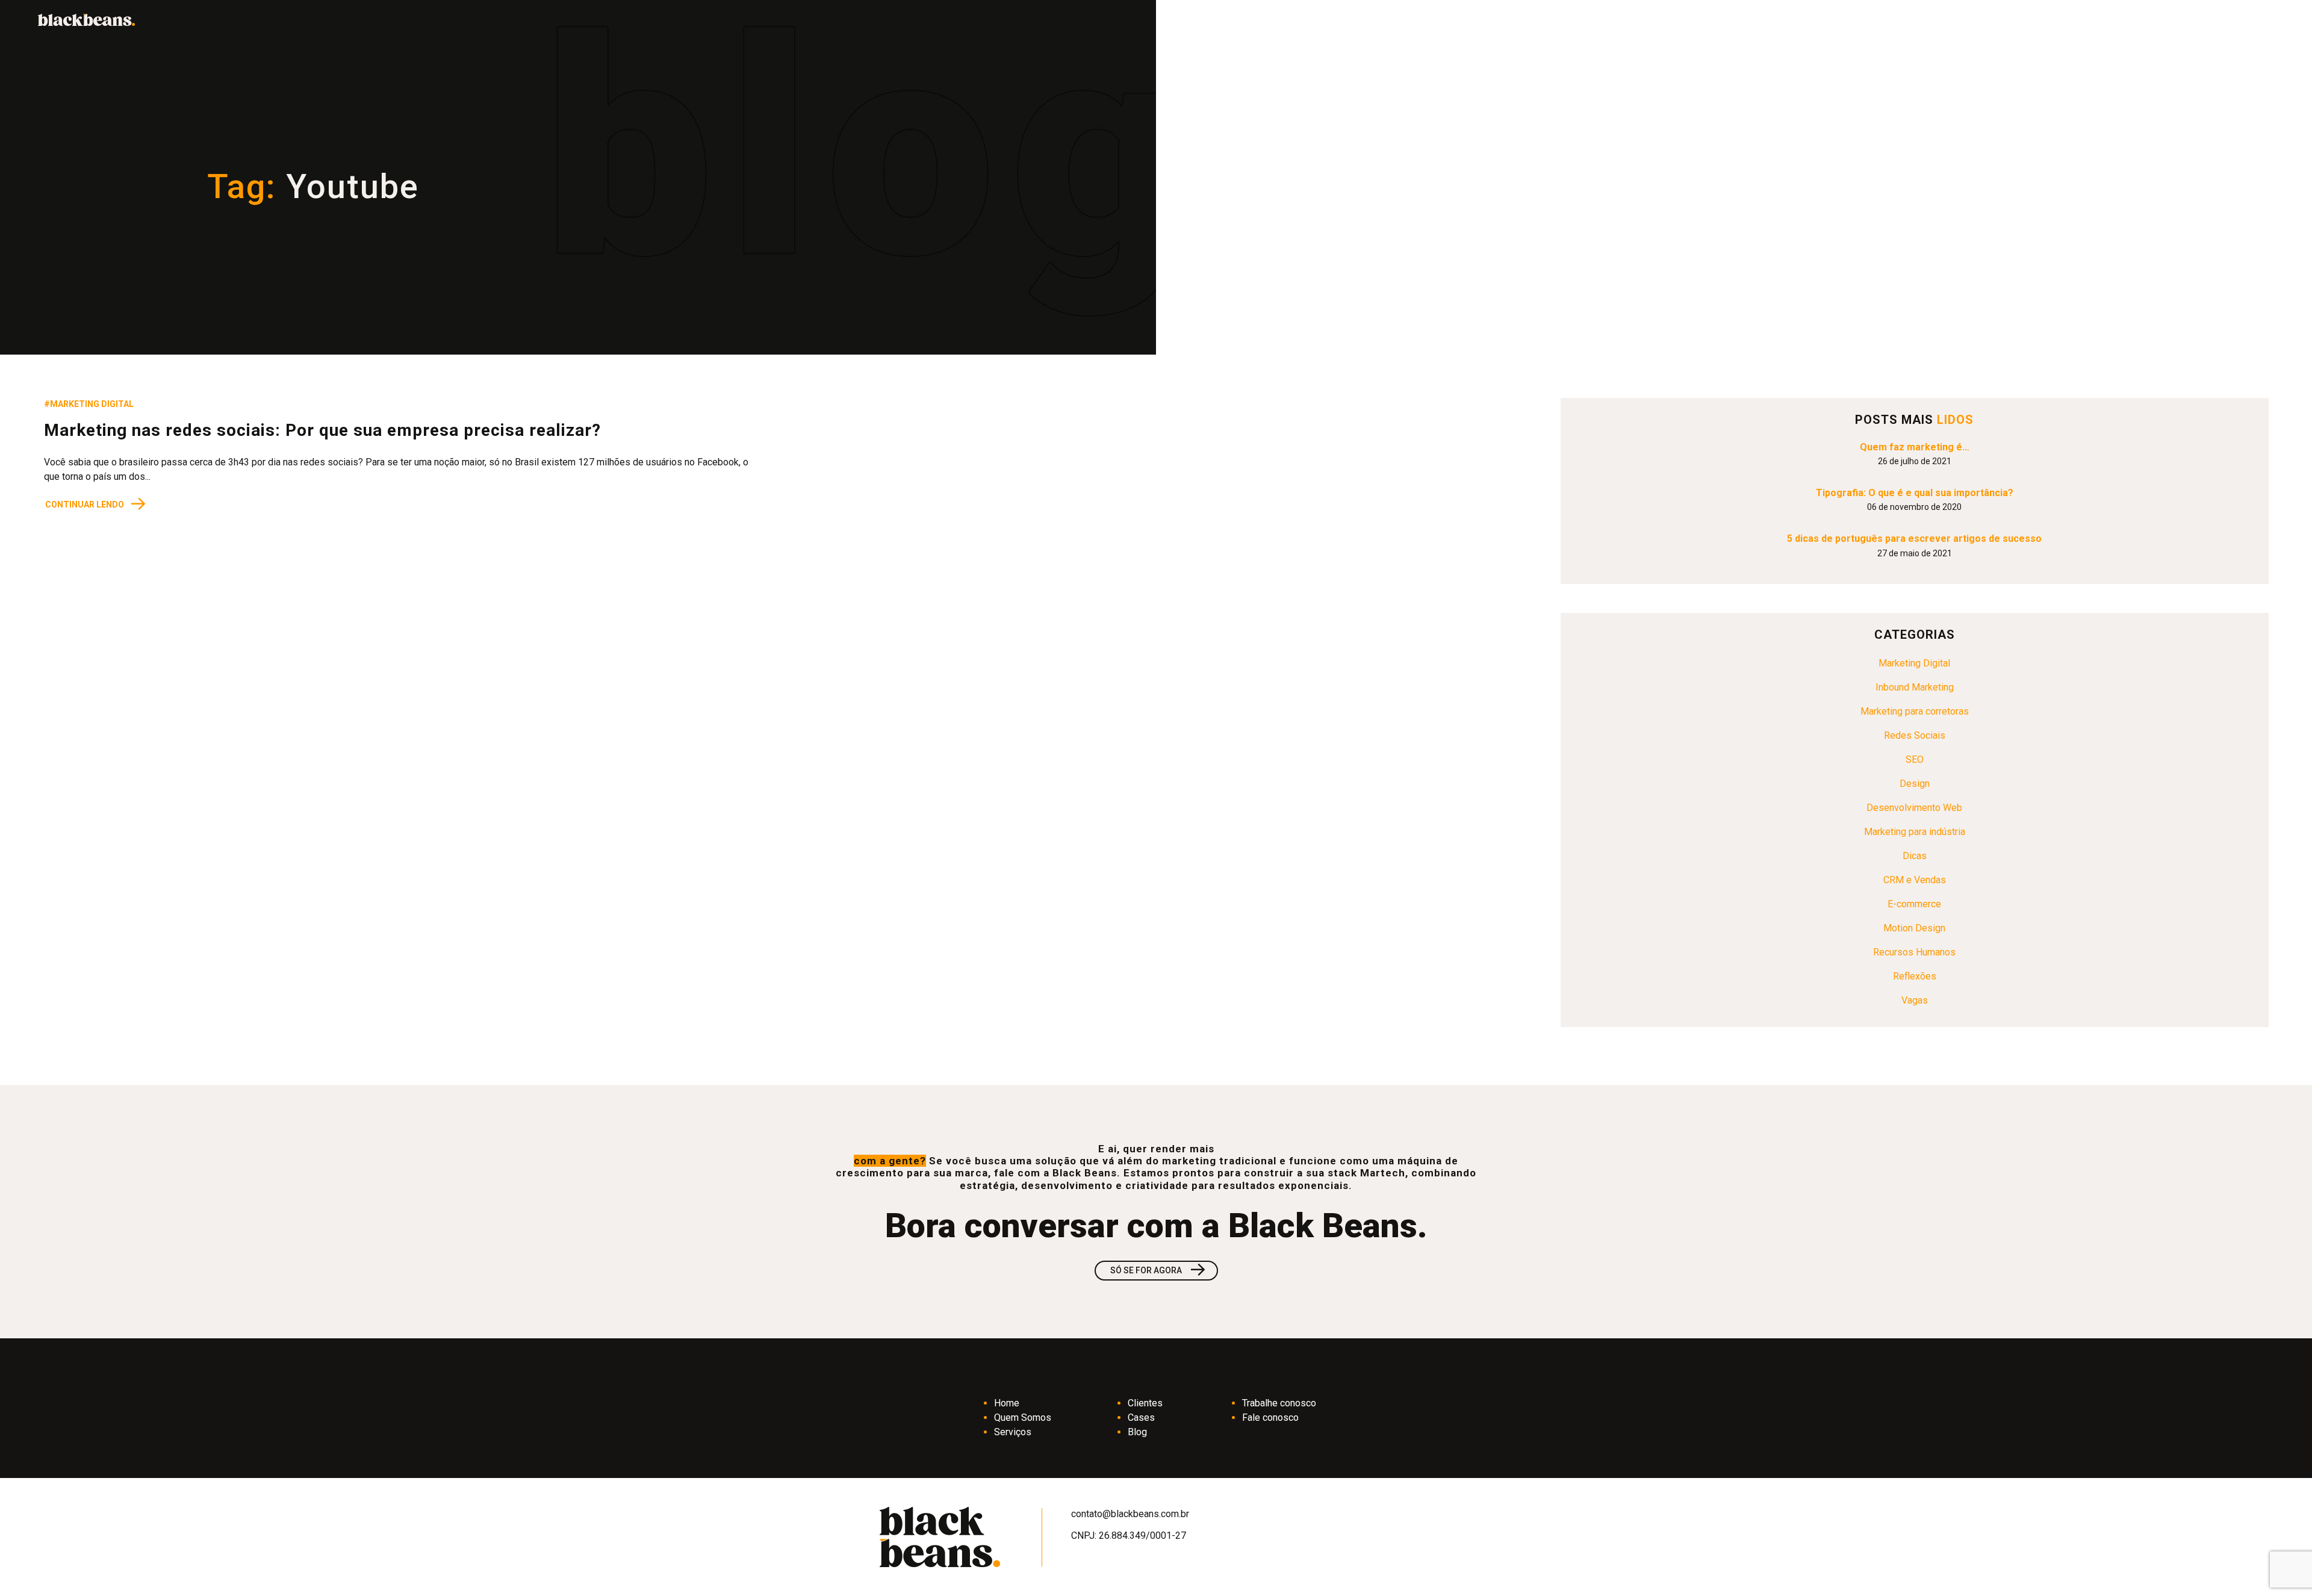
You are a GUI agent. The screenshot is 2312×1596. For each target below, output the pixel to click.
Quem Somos (1023, 1417)
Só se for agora (1159, 1271)
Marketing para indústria (1915, 832)
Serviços (1013, 1432)
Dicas (1915, 856)
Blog (1137, 1432)
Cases (1141, 1417)
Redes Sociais (1915, 735)
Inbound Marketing (1915, 687)
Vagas (1915, 1000)
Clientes (1145, 1403)
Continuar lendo (96, 504)
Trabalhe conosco (1279, 1403)
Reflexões (1915, 976)
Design (1915, 784)
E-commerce (1914, 904)
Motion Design (1914, 928)
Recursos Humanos (1914, 952)
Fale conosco (1270, 1417)
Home (1007, 1403)
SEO (1915, 759)
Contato (2193, 20)
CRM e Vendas (1915, 880)
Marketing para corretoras (1915, 711)
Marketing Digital (1914, 663)
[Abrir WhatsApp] (2282, 1566)
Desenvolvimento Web (1914, 808)
